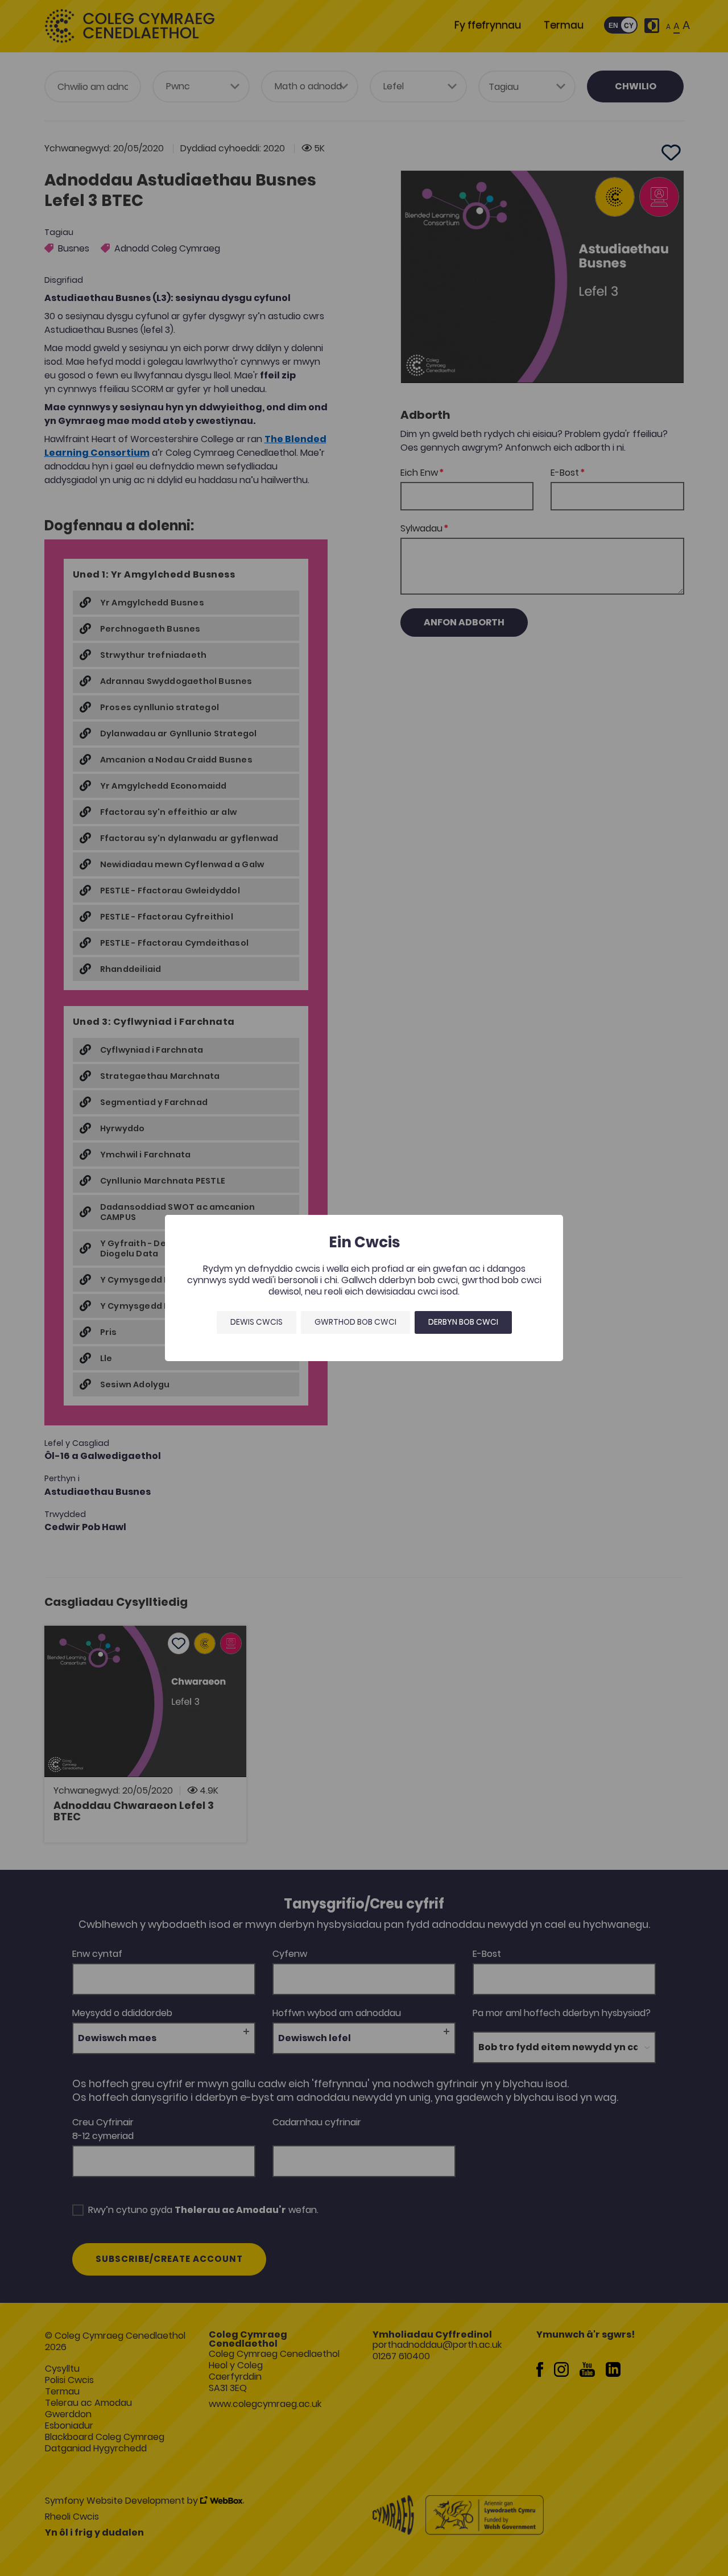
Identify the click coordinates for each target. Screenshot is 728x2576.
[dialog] (364, 1288)
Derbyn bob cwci (463, 1322)
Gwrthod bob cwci (355, 1322)
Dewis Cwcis (257, 1322)
